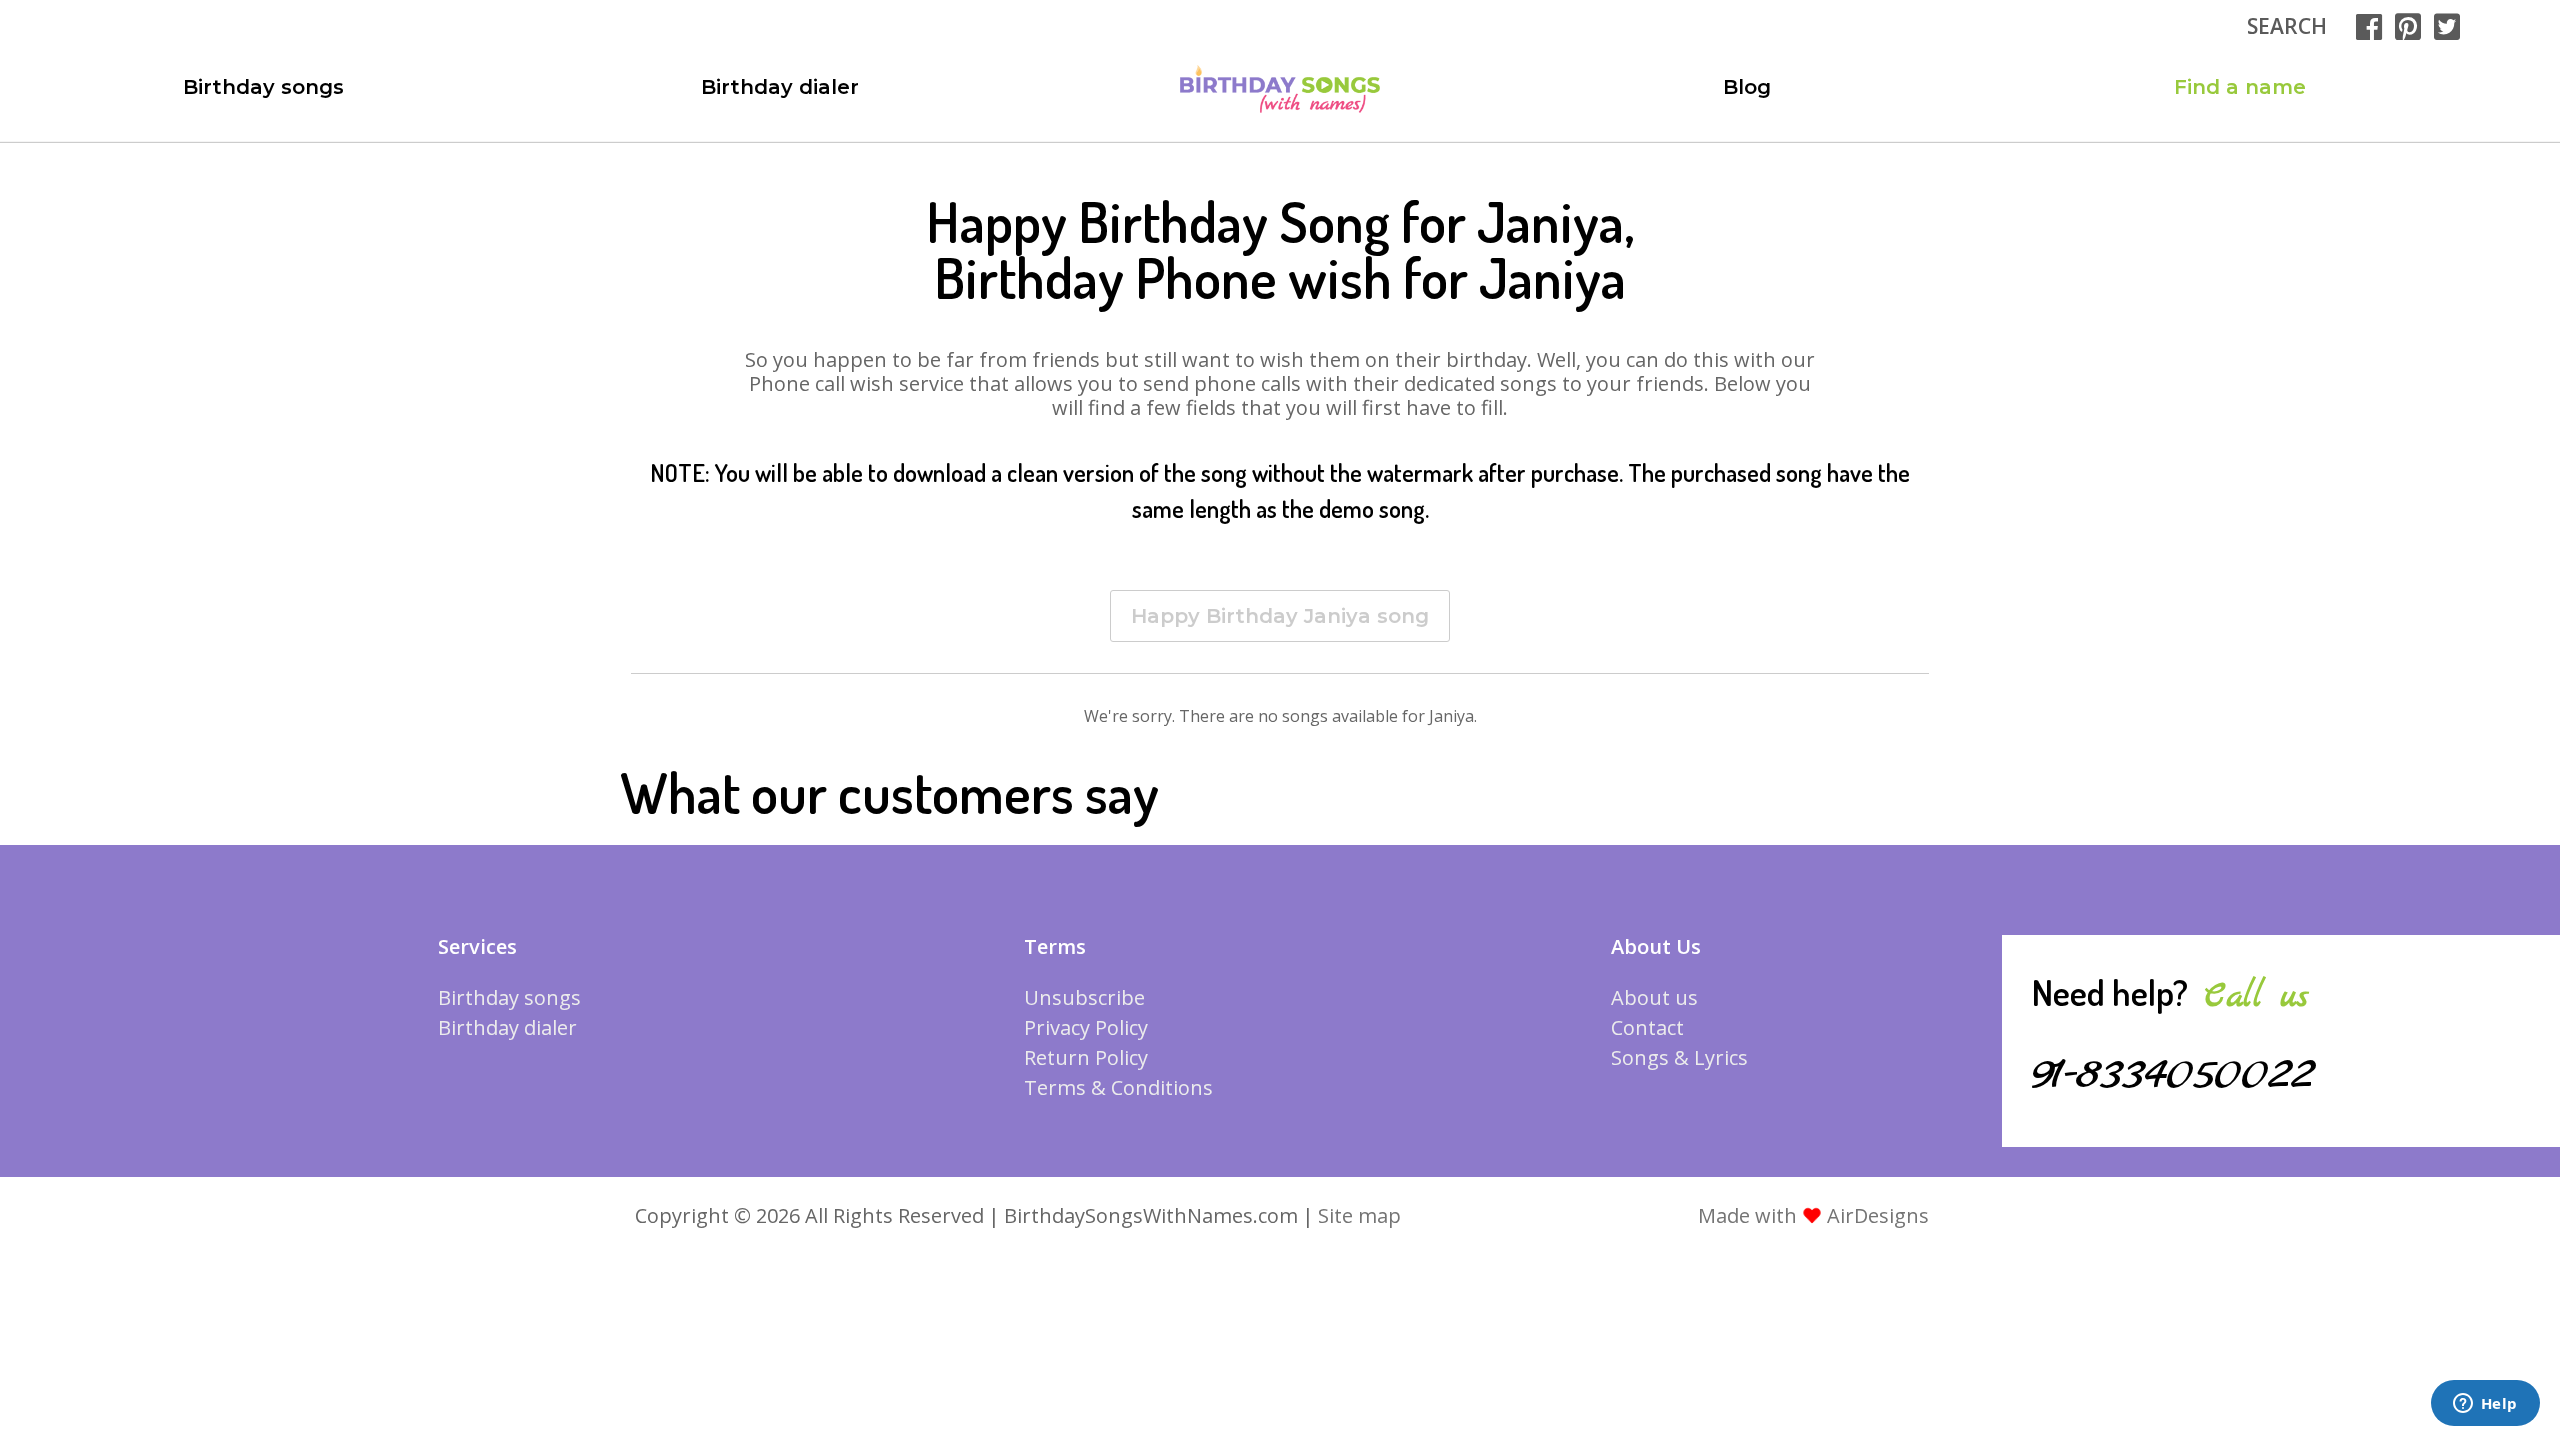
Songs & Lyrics (1679, 1057)
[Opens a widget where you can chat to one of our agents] (2485, 1405)
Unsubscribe (1084, 997)
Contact (1647, 1027)
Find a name (2240, 87)
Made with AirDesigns (1813, 1215)
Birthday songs (263, 87)
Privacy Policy (1086, 1027)
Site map (1359, 1215)
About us (1654, 997)
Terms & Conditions (1118, 1087)
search (2287, 26)
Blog (1747, 87)
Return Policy (1086, 1057)
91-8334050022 (2173, 1075)
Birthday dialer (780, 87)
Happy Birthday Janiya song (1280, 616)
